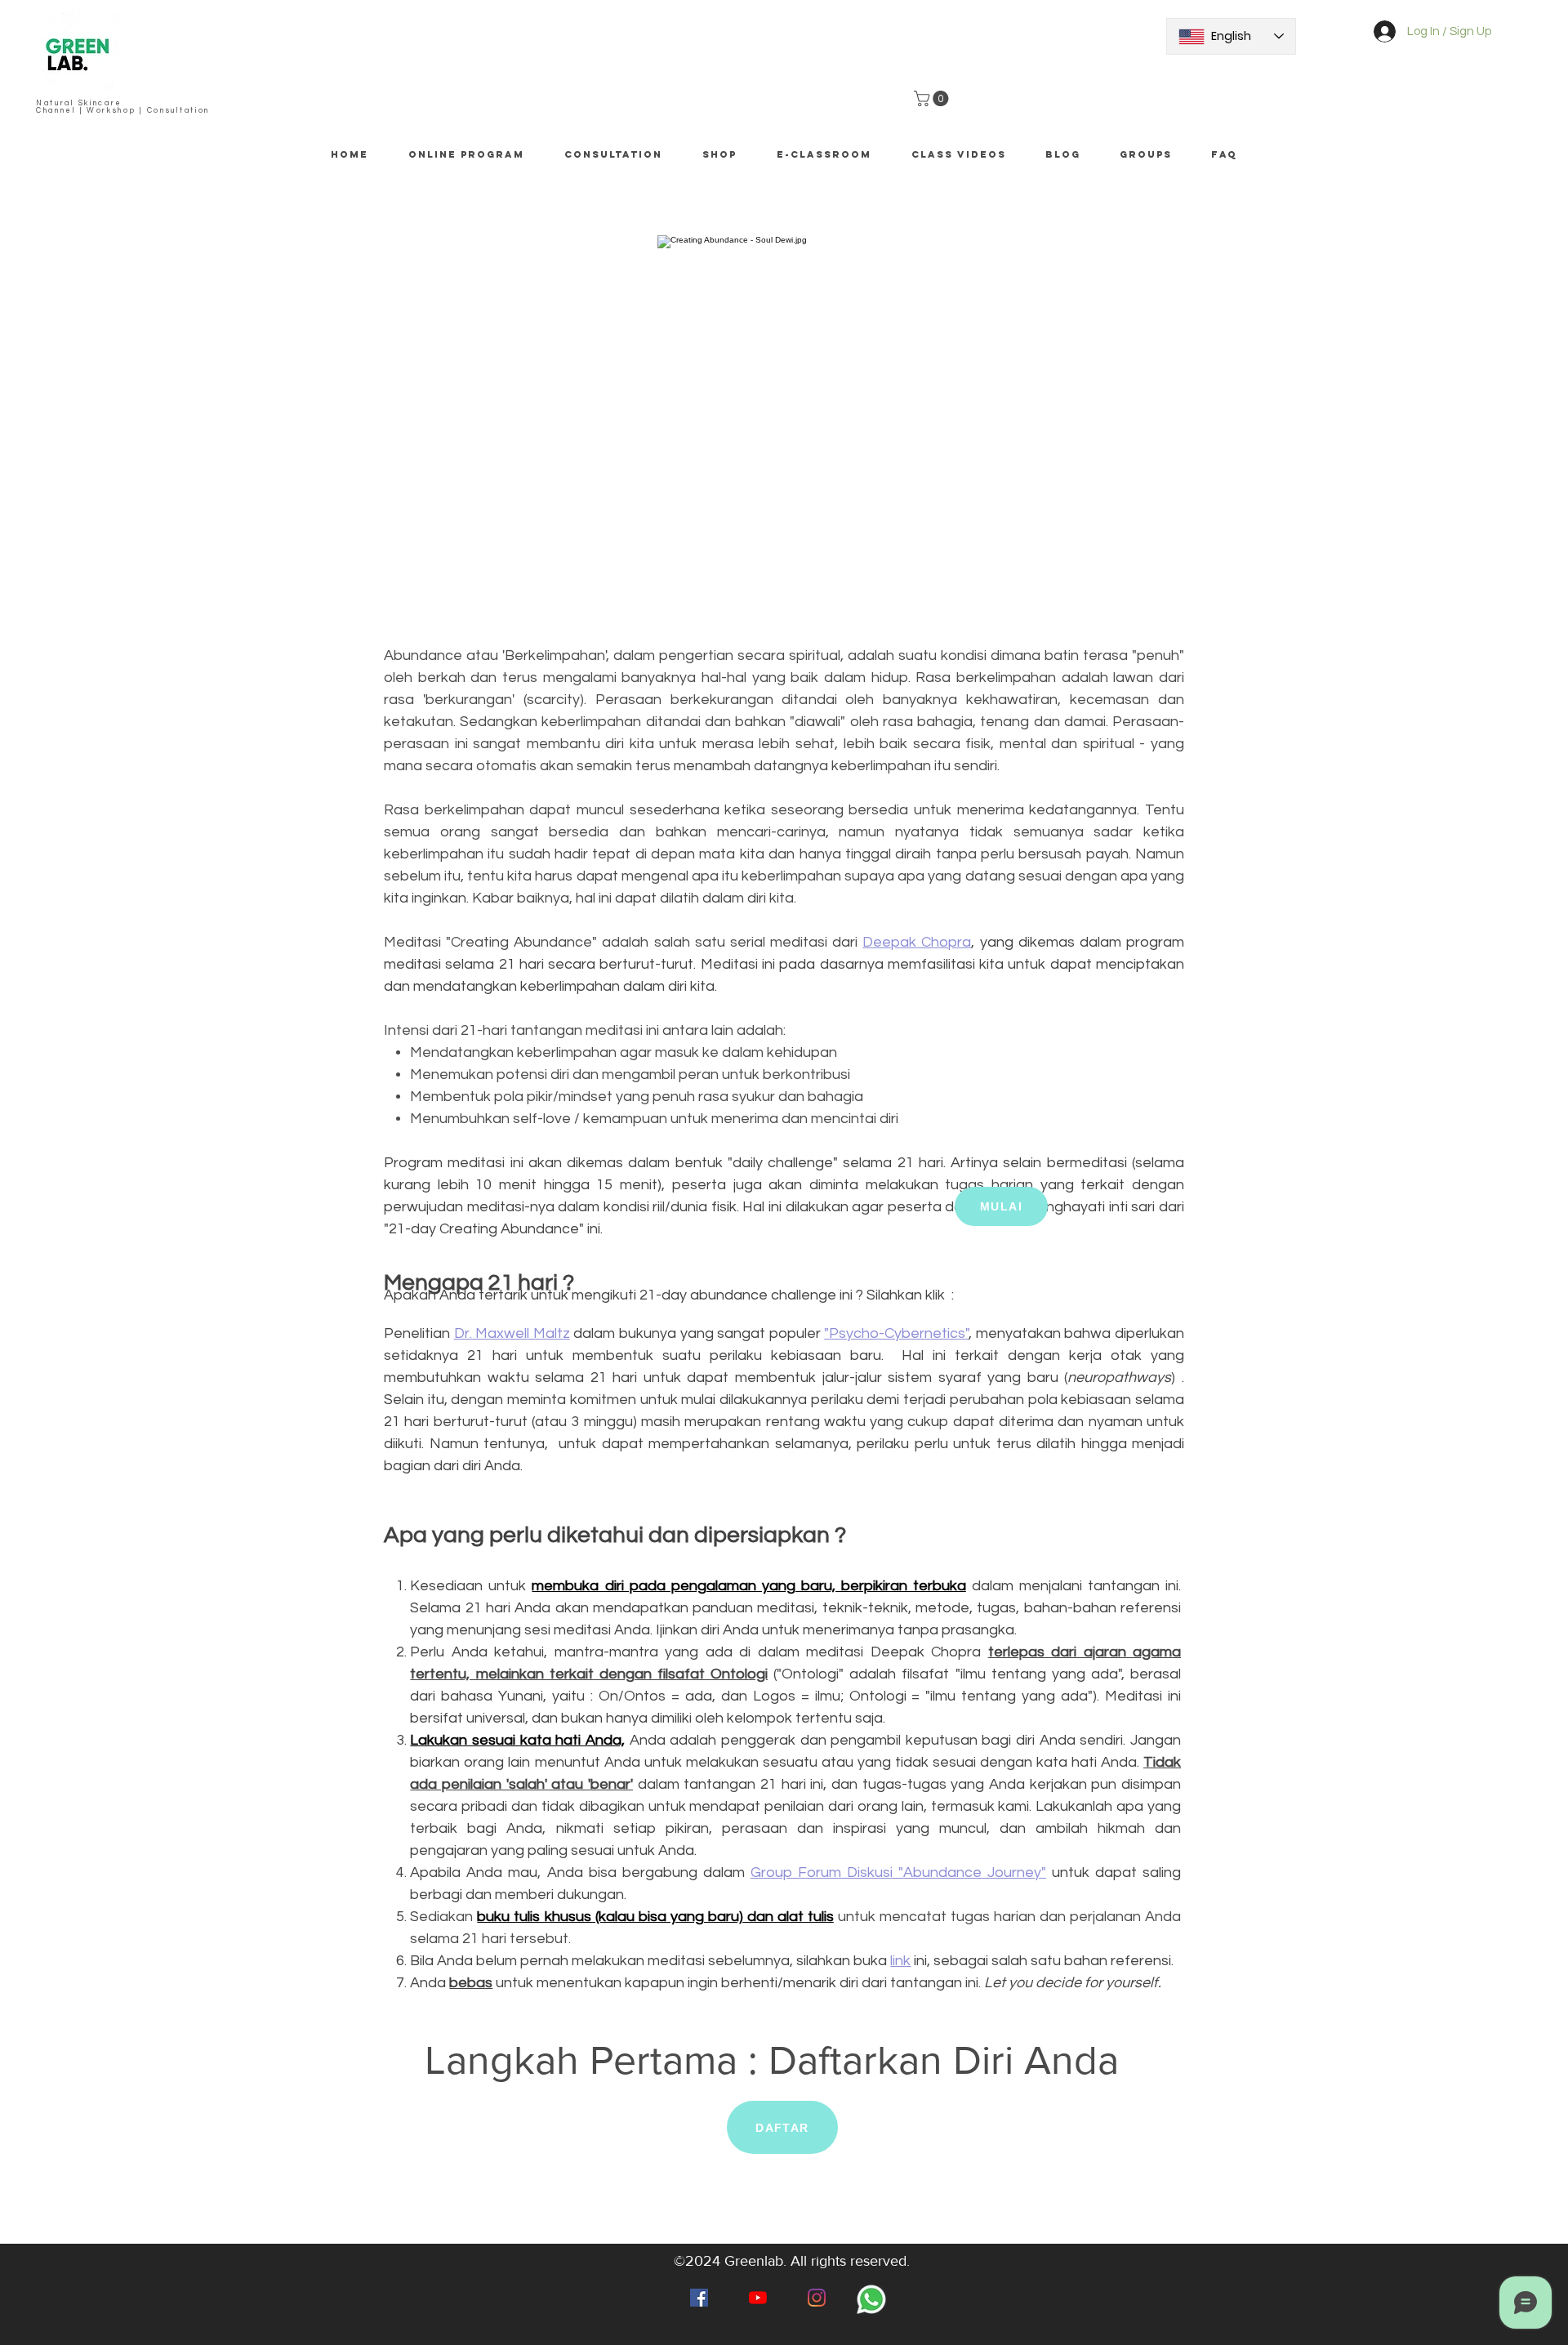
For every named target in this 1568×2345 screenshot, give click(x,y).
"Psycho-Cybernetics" (897, 1333)
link (900, 1961)
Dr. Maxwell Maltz (512, 1333)
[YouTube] (758, 2298)
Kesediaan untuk (471, 1586)
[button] (933, 98)
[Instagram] (817, 2298)
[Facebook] (699, 2298)
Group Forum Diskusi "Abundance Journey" (898, 1872)
